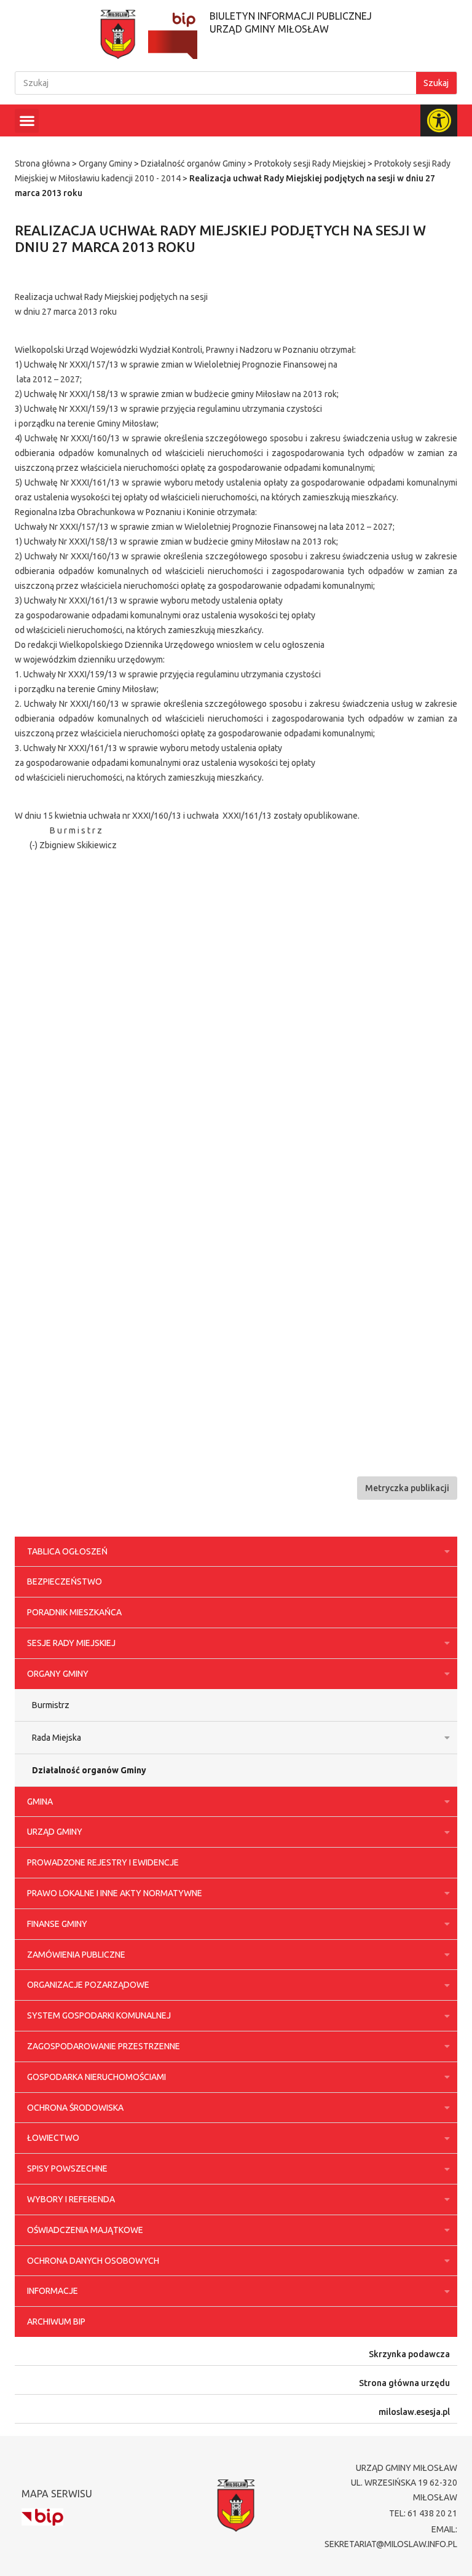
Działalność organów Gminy (193, 163)
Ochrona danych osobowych (93, 2261)
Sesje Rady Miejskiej (71, 1643)
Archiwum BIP (56, 2322)
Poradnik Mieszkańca (74, 1612)
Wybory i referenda (71, 2199)
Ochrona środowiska (75, 2108)
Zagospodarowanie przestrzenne (104, 2046)
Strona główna (42, 163)
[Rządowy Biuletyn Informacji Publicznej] (42, 2517)
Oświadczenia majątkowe (85, 2230)
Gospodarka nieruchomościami (96, 2077)
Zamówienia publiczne (76, 1955)
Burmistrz (51, 1705)
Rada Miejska (57, 1738)
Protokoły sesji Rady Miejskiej (310, 163)
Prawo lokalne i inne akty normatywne (115, 1893)
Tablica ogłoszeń (67, 1551)
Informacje (53, 2291)
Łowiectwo (53, 2138)
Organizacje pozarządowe (88, 1985)
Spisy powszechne (67, 2168)
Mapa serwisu (57, 2494)
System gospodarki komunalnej (99, 2015)
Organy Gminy (105, 163)
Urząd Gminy (55, 1832)
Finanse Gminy (57, 1924)
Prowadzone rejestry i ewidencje (103, 1862)
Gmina (40, 1802)
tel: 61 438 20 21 (423, 2513)
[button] (27, 121)
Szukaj (436, 83)
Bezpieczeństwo (65, 1581)
